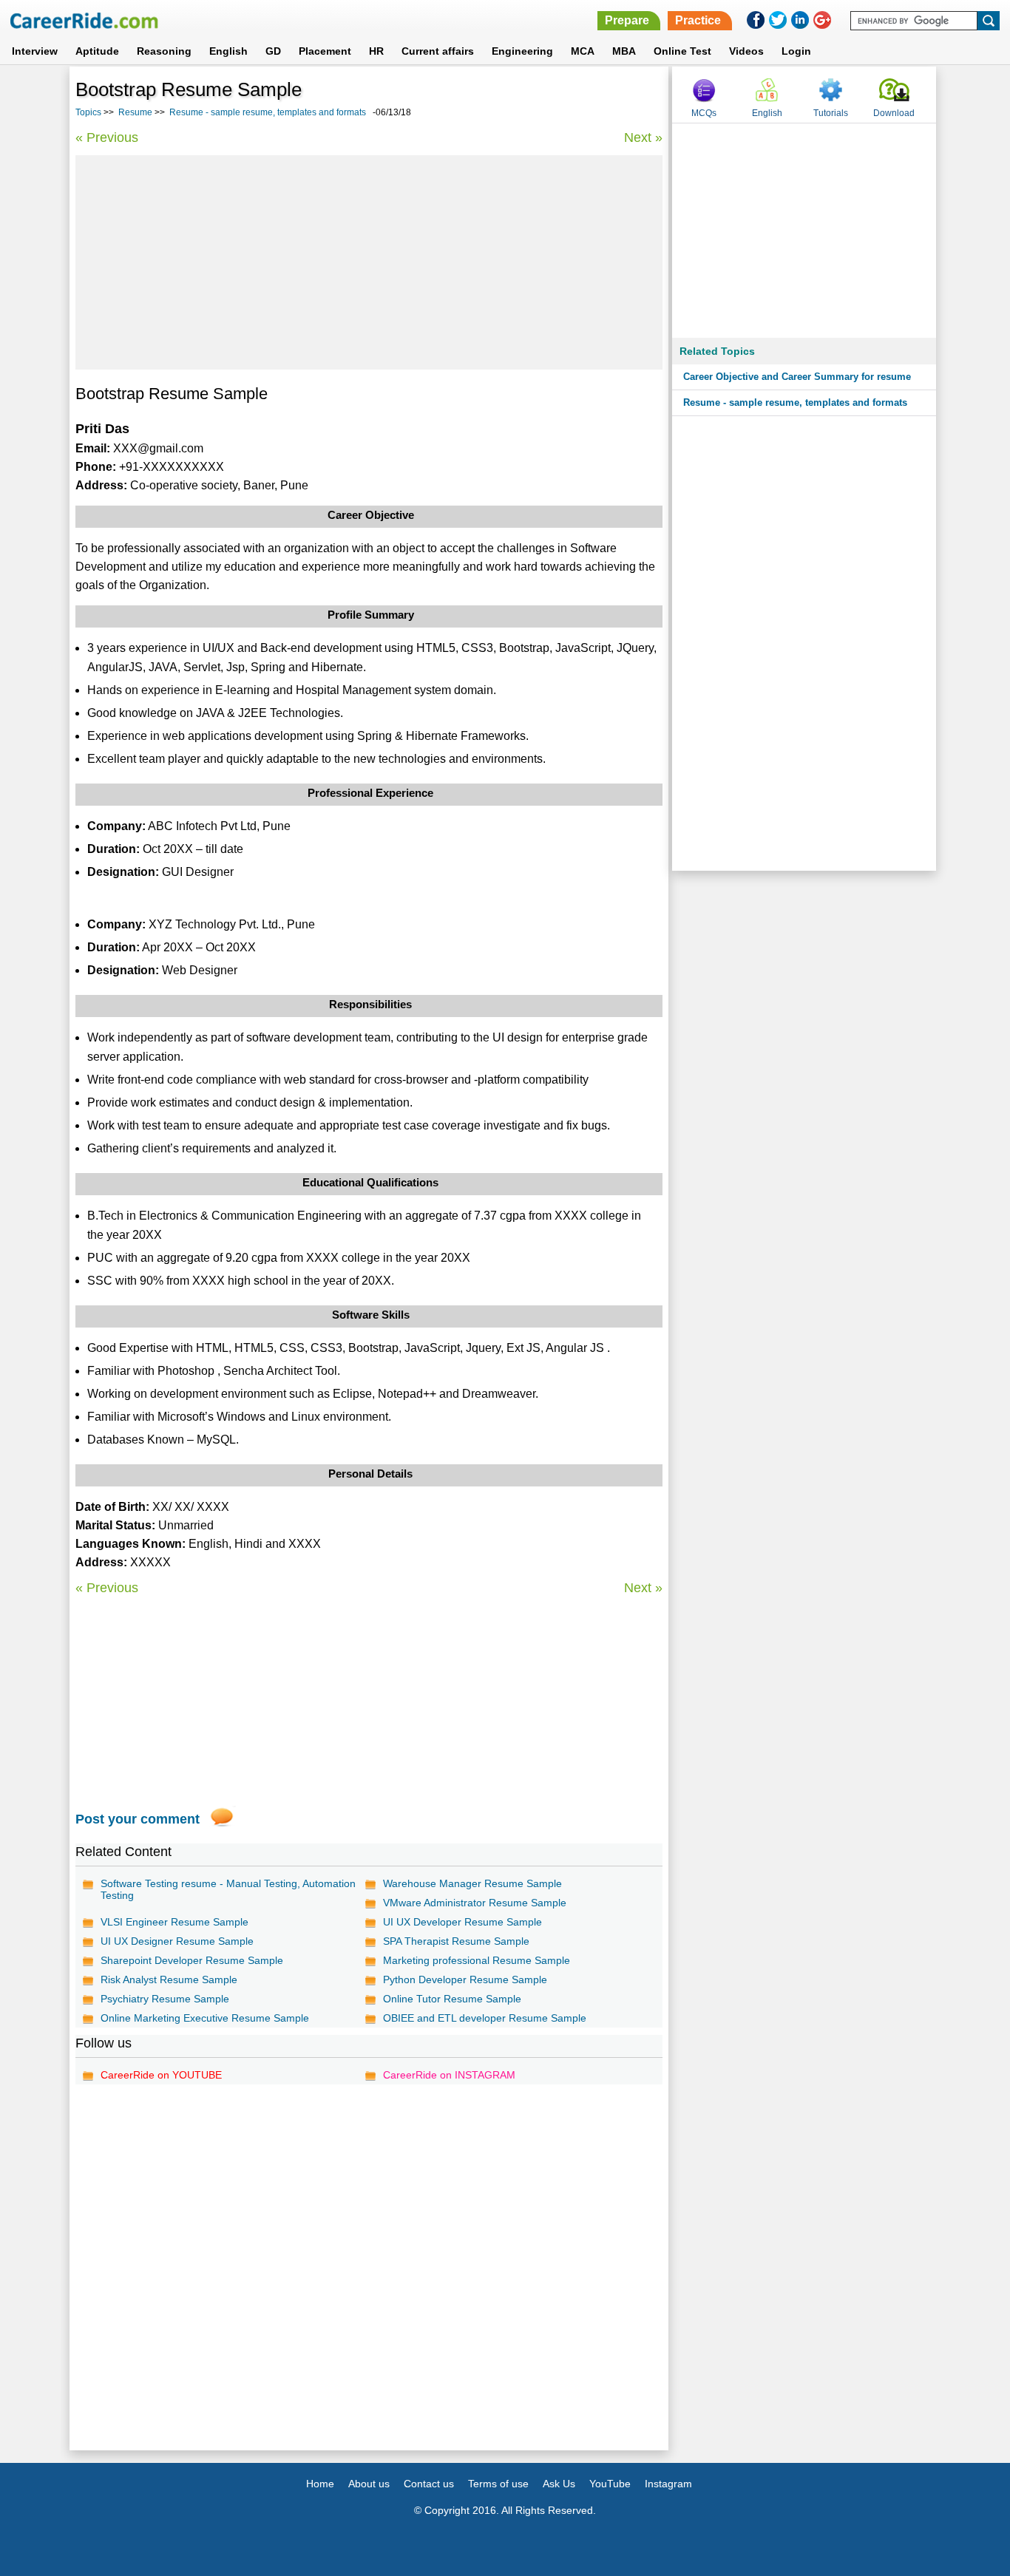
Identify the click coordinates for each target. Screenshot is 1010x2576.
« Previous (107, 137)
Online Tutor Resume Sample (452, 1999)
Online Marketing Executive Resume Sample (205, 2018)
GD (273, 51)
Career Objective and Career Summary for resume (797, 377)
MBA (624, 51)
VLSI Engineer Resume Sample (174, 1922)
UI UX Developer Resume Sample (462, 1922)
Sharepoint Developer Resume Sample (192, 1960)
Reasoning (164, 51)
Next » (643, 137)
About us (369, 2484)
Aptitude (97, 51)
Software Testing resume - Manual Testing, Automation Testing (228, 1889)
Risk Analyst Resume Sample (169, 1979)
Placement (325, 51)
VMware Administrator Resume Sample (475, 1903)
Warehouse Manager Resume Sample (472, 1883)
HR (376, 51)
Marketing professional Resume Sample (477, 1960)
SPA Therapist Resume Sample (456, 1941)
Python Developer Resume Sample (465, 1979)
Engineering (522, 51)
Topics (88, 112)
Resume (135, 112)
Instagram (668, 2484)
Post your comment (138, 1819)
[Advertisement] (369, 262)
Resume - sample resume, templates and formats (268, 112)
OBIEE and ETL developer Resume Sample (485, 2018)
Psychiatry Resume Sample (165, 1999)
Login (796, 51)
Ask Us (559, 2484)
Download (894, 113)
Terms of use (498, 2484)
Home (320, 2484)
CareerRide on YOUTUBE (161, 2075)
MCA (583, 51)
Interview (35, 51)
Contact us (429, 2484)
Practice (698, 20)
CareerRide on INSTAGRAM (449, 2075)
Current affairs (438, 51)
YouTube (610, 2484)
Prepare (627, 20)
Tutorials (831, 113)
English (228, 51)
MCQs (704, 113)
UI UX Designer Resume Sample (177, 1941)
